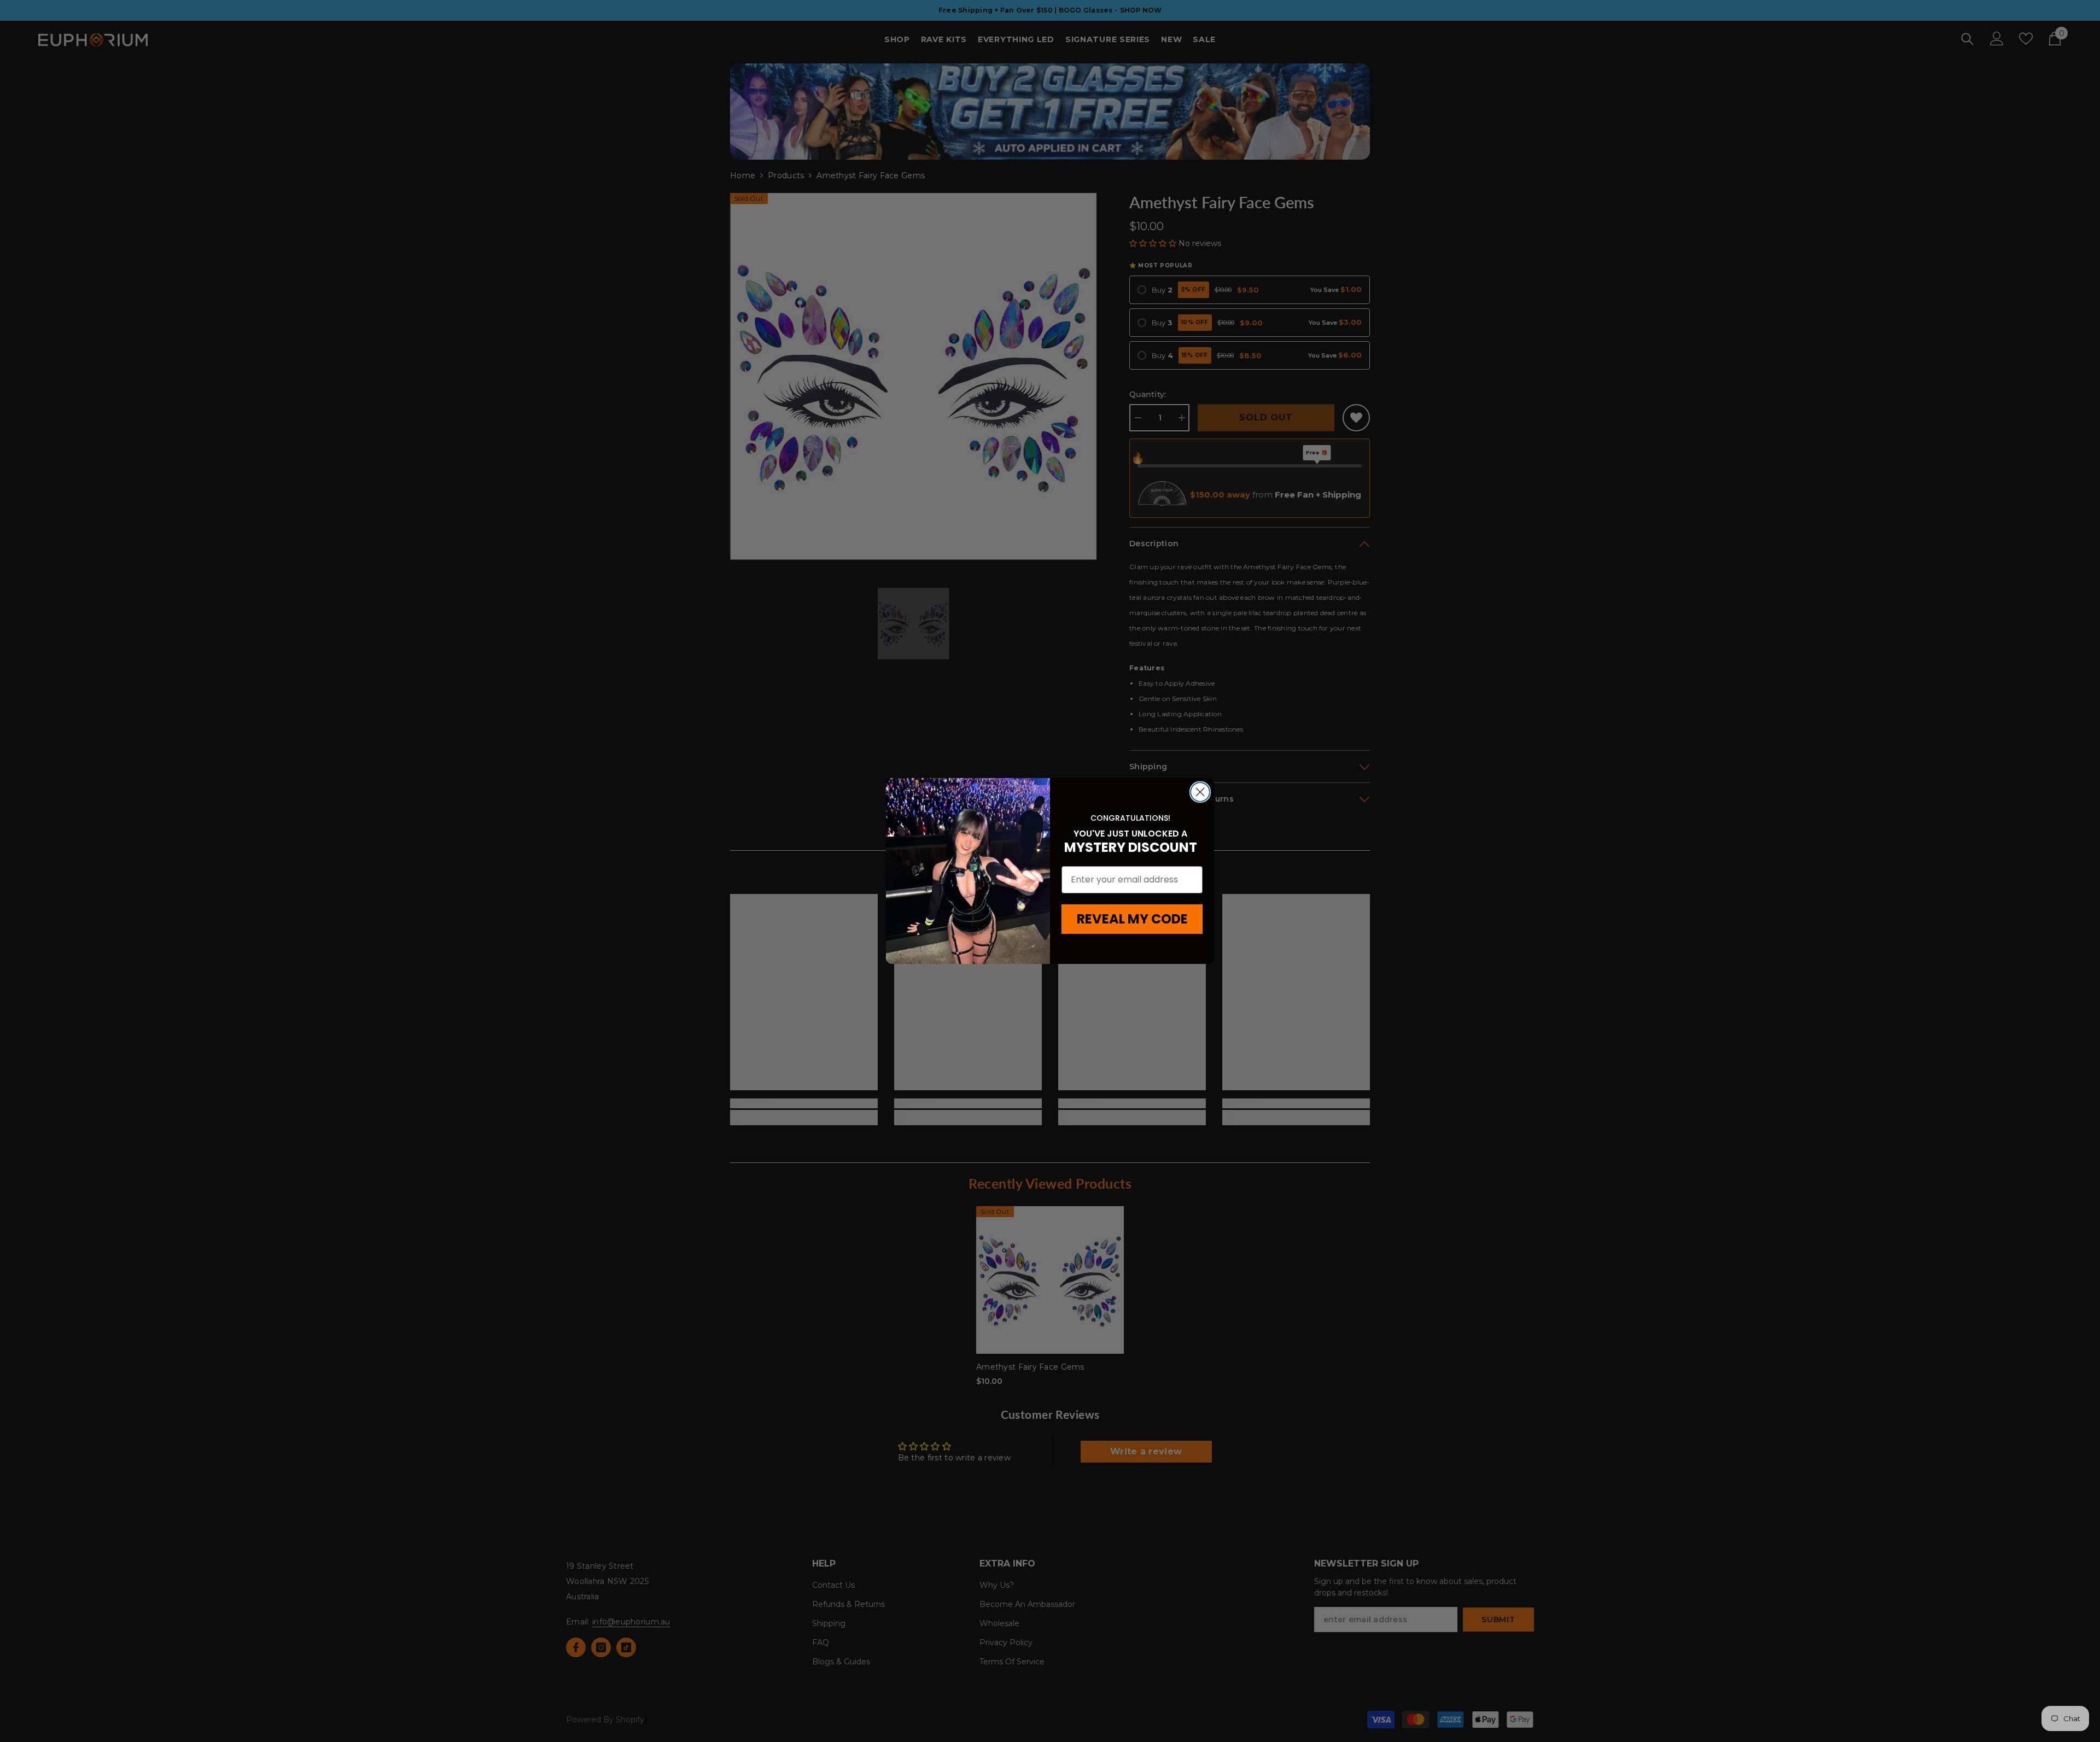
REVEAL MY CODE (1132, 919)
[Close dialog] (1200, 792)
